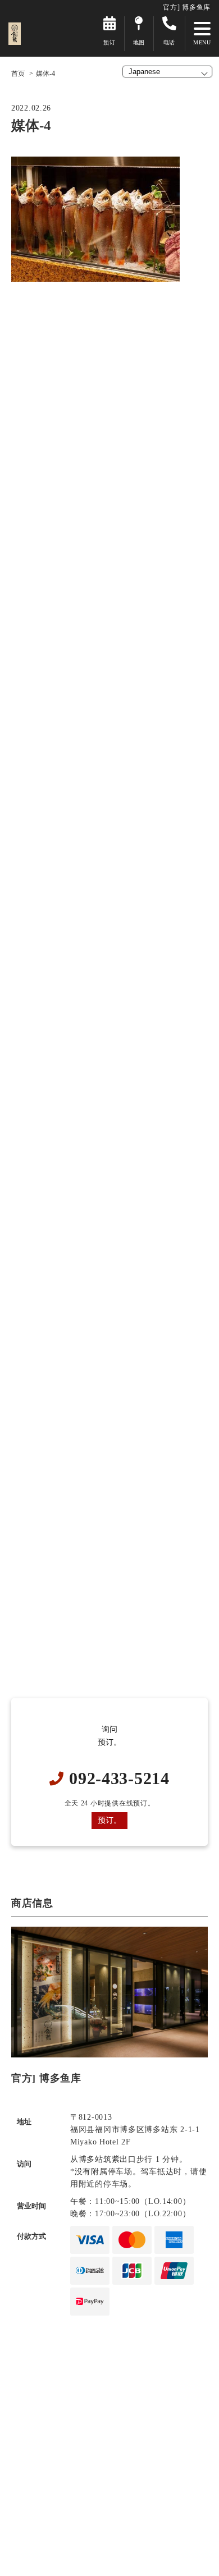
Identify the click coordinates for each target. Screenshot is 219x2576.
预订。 (109, 1820)
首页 (18, 74)
